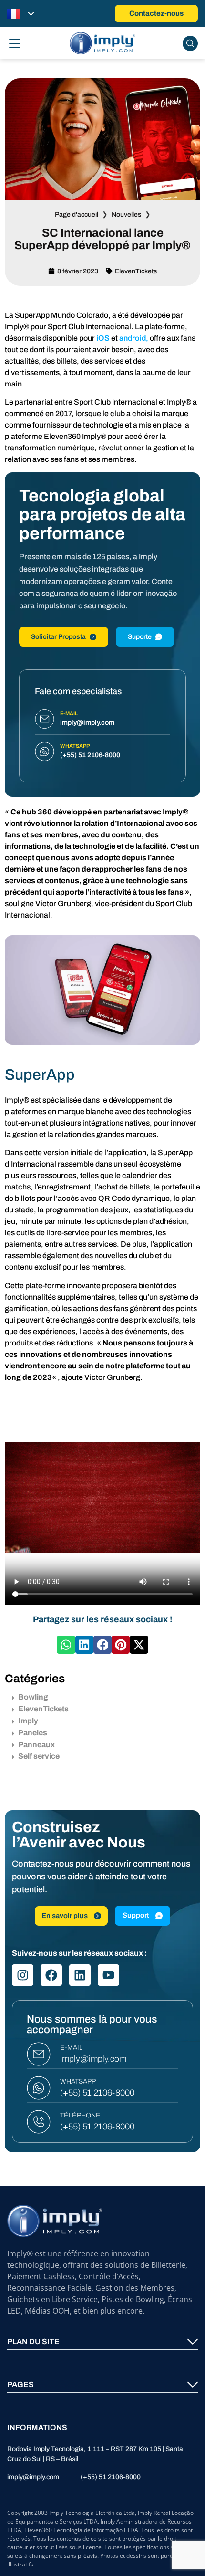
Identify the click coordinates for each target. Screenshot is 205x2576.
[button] (66, 1645)
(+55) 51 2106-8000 (97, 2093)
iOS (103, 338)
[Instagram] (23, 1975)
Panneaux (36, 1745)
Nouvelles (126, 214)
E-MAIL (71, 2048)
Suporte (140, 637)
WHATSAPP (78, 2081)
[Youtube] (108, 1975)
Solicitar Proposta (58, 637)
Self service (39, 1756)
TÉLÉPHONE (80, 2115)
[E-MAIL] (39, 2054)
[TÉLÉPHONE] (39, 2122)
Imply (28, 1721)
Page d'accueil (77, 214)
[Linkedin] (80, 1975)
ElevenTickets (136, 271)
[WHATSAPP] (39, 2088)
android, (134, 338)
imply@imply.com (93, 2059)
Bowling (33, 1697)
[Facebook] (51, 1975)
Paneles (33, 1733)
